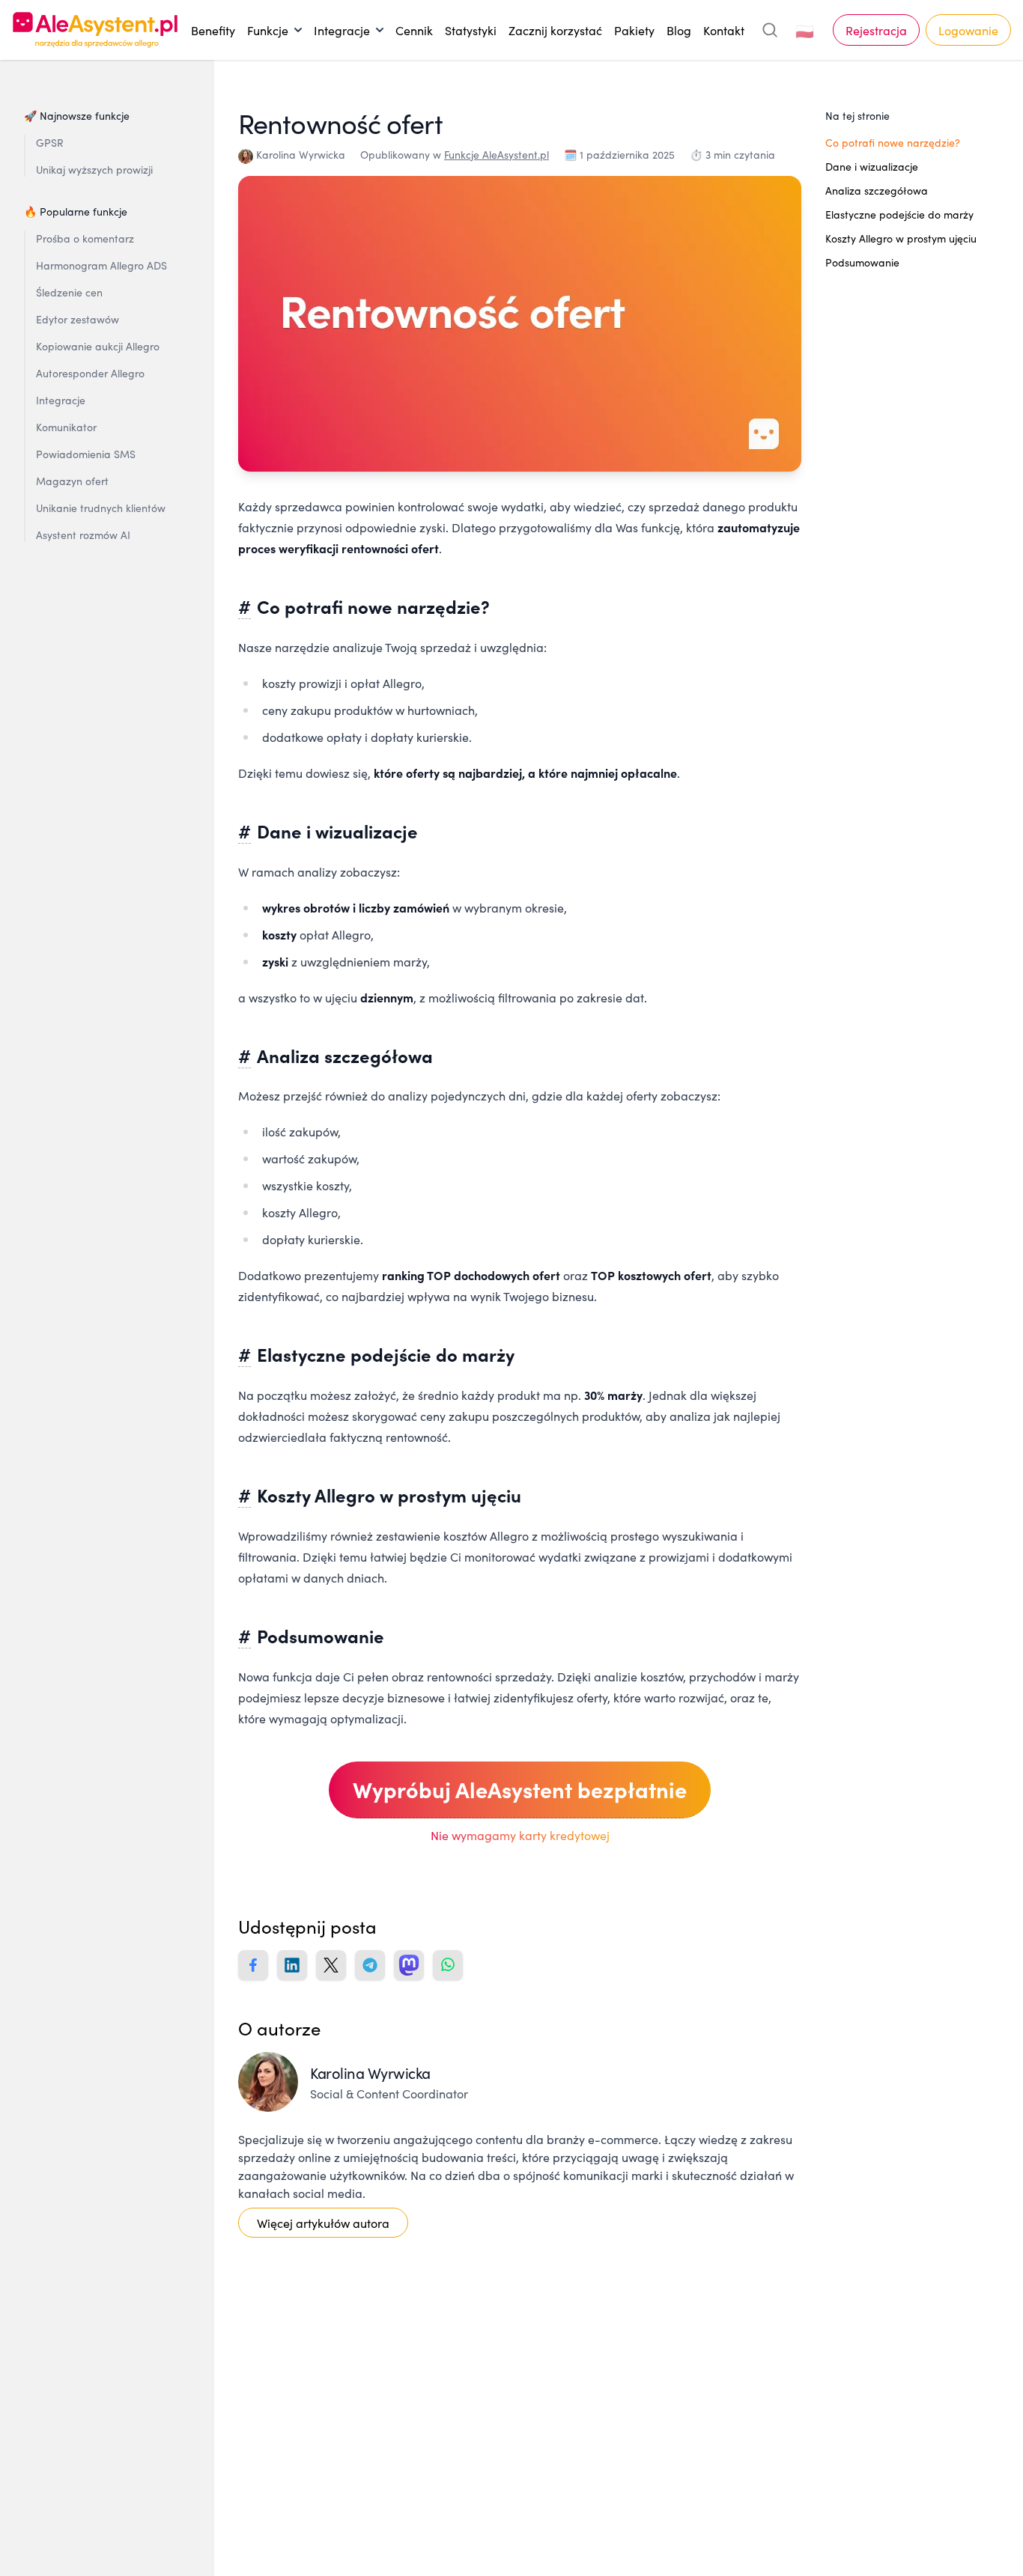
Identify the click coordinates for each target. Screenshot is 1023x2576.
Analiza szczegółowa (877, 190)
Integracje (349, 33)
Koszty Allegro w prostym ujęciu (901, 238)
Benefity (213, 30)
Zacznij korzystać (555, 30)
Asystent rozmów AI (83, 535)
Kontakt (724, 30)
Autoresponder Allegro (90, 373)
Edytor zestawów (78, 319)
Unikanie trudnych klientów (101, 508)
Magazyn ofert (72, 481)
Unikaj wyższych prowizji (94, 169)
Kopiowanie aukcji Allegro (98, 346)
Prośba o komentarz (85, 238)
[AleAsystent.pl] (95, 30)
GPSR (50, 142)
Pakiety (634, 30)
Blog (679, 30)
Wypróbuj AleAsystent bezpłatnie (520, 1789)
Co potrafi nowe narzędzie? (893, 142)
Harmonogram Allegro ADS (101, 265)
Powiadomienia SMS (86, 454)
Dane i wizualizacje (872, 166)
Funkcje (274, 33)
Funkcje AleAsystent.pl (497, 154)
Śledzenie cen (69, 292)
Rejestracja (876, 30)
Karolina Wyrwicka (301, 154)
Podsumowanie (862, 262)
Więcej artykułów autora (323, 2223)
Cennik (414, 30)
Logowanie (968, 30)
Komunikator (66, 427)
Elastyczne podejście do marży (899, 214)
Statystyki (471, 30)
